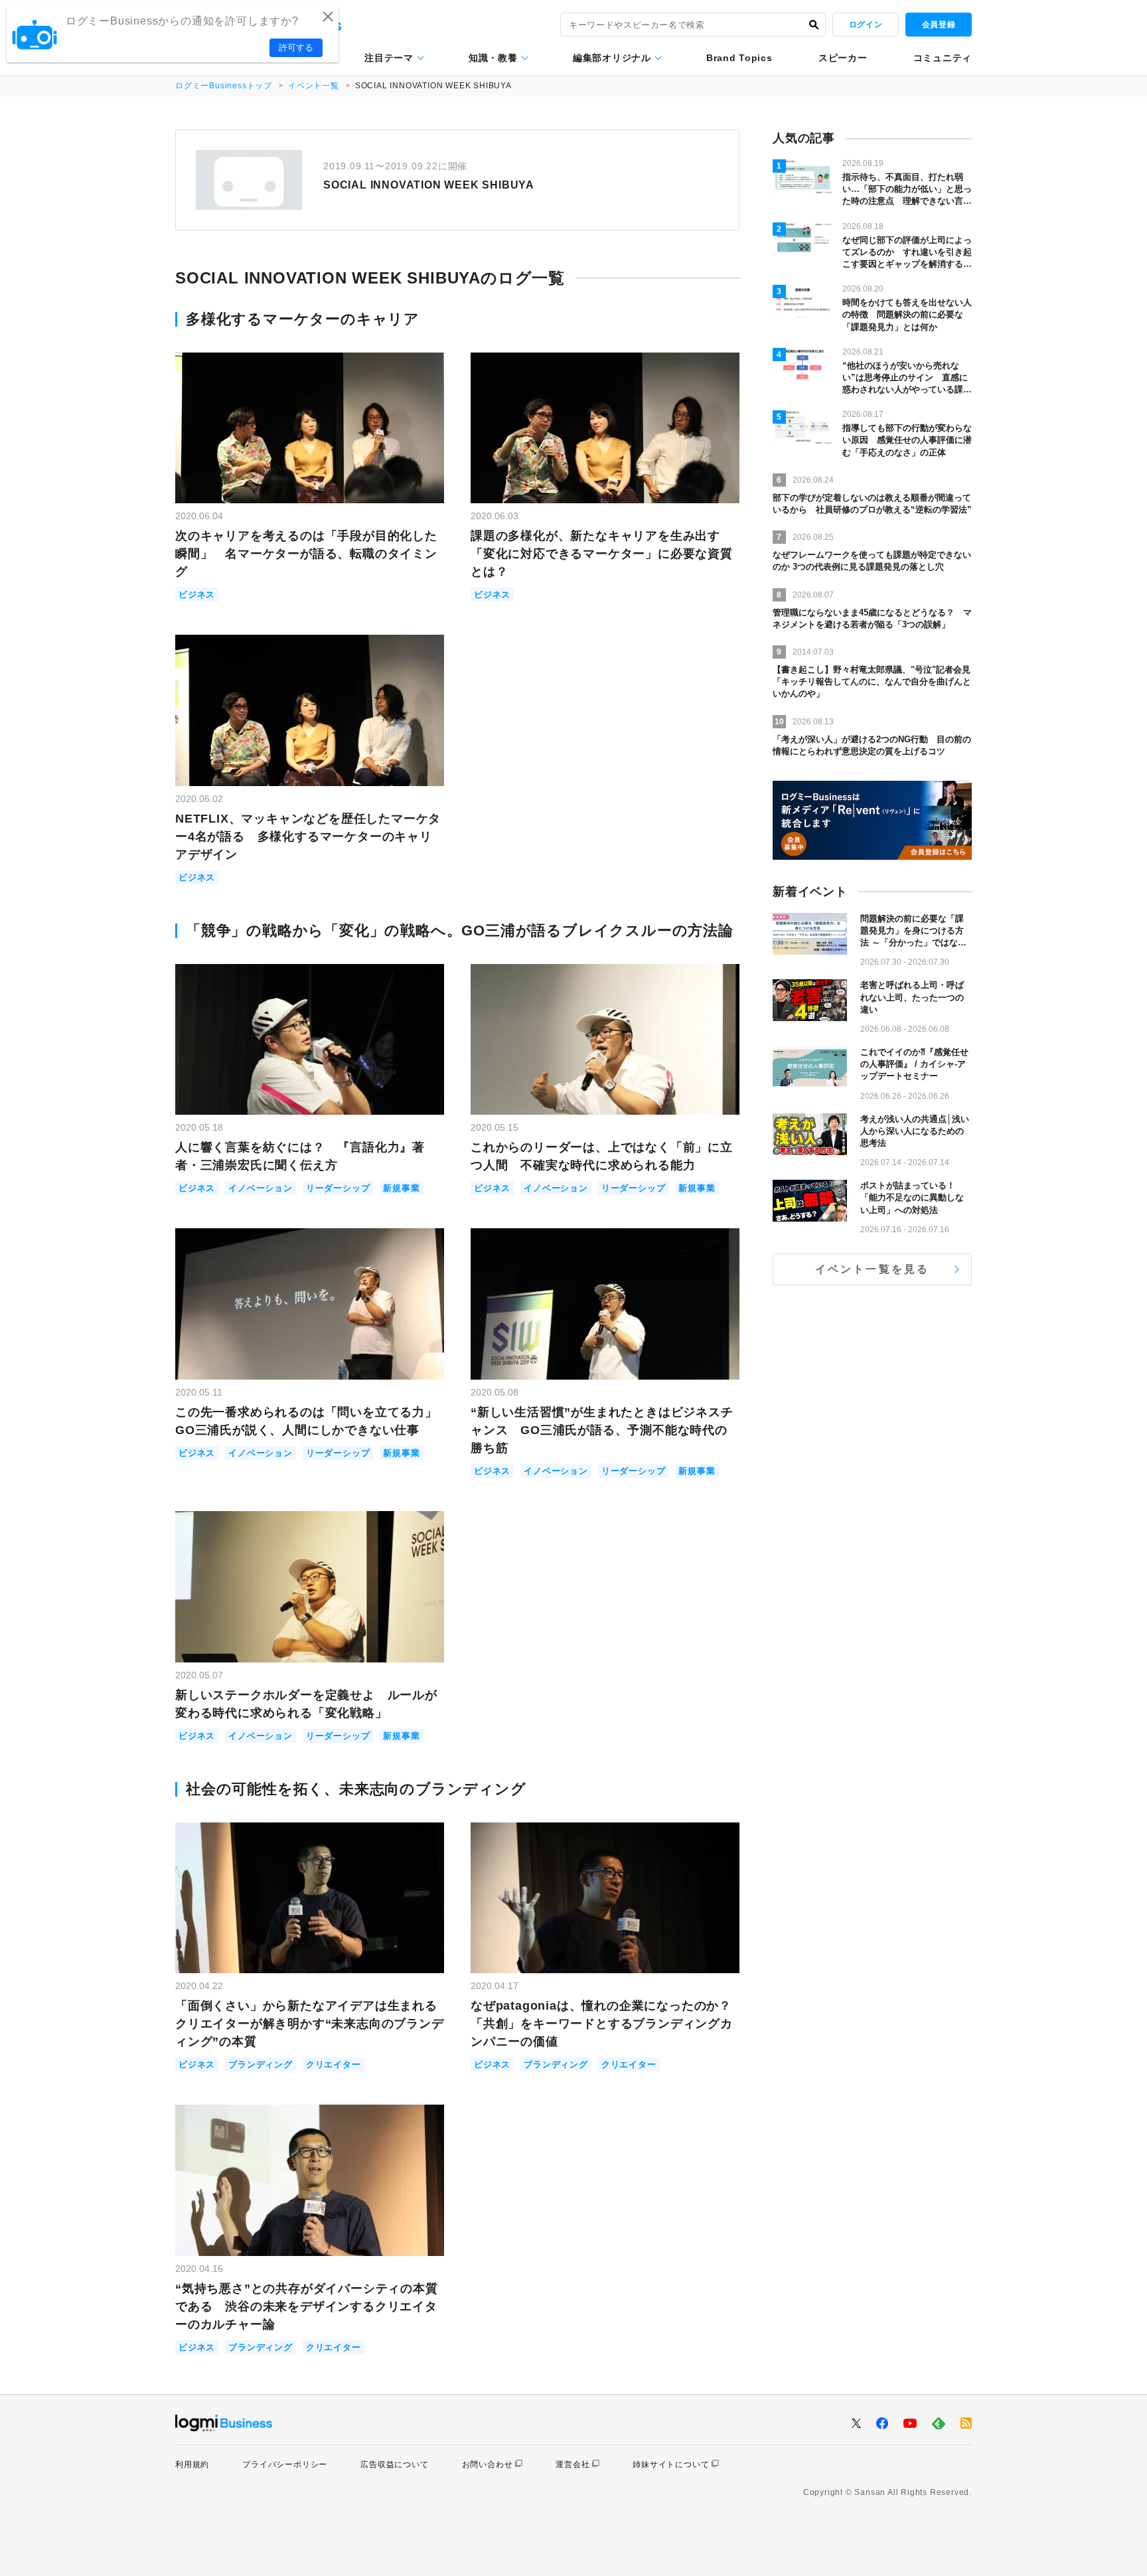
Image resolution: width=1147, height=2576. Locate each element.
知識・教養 (493, 58)
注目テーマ (389, 58)
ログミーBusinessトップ (224, 86)
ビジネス (197, 595)
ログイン (866, 25)
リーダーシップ (338, 1188)
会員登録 (939, 25)
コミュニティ (943, 58)
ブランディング (261, 2064)
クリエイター (334, 2064)
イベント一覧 (314, 86)
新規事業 (401, 1188)
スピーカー (843, 58)
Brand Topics (739, 58)
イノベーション (261, 1188)
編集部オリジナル (612, 58)
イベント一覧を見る (873, 1269)
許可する (296, 47)
